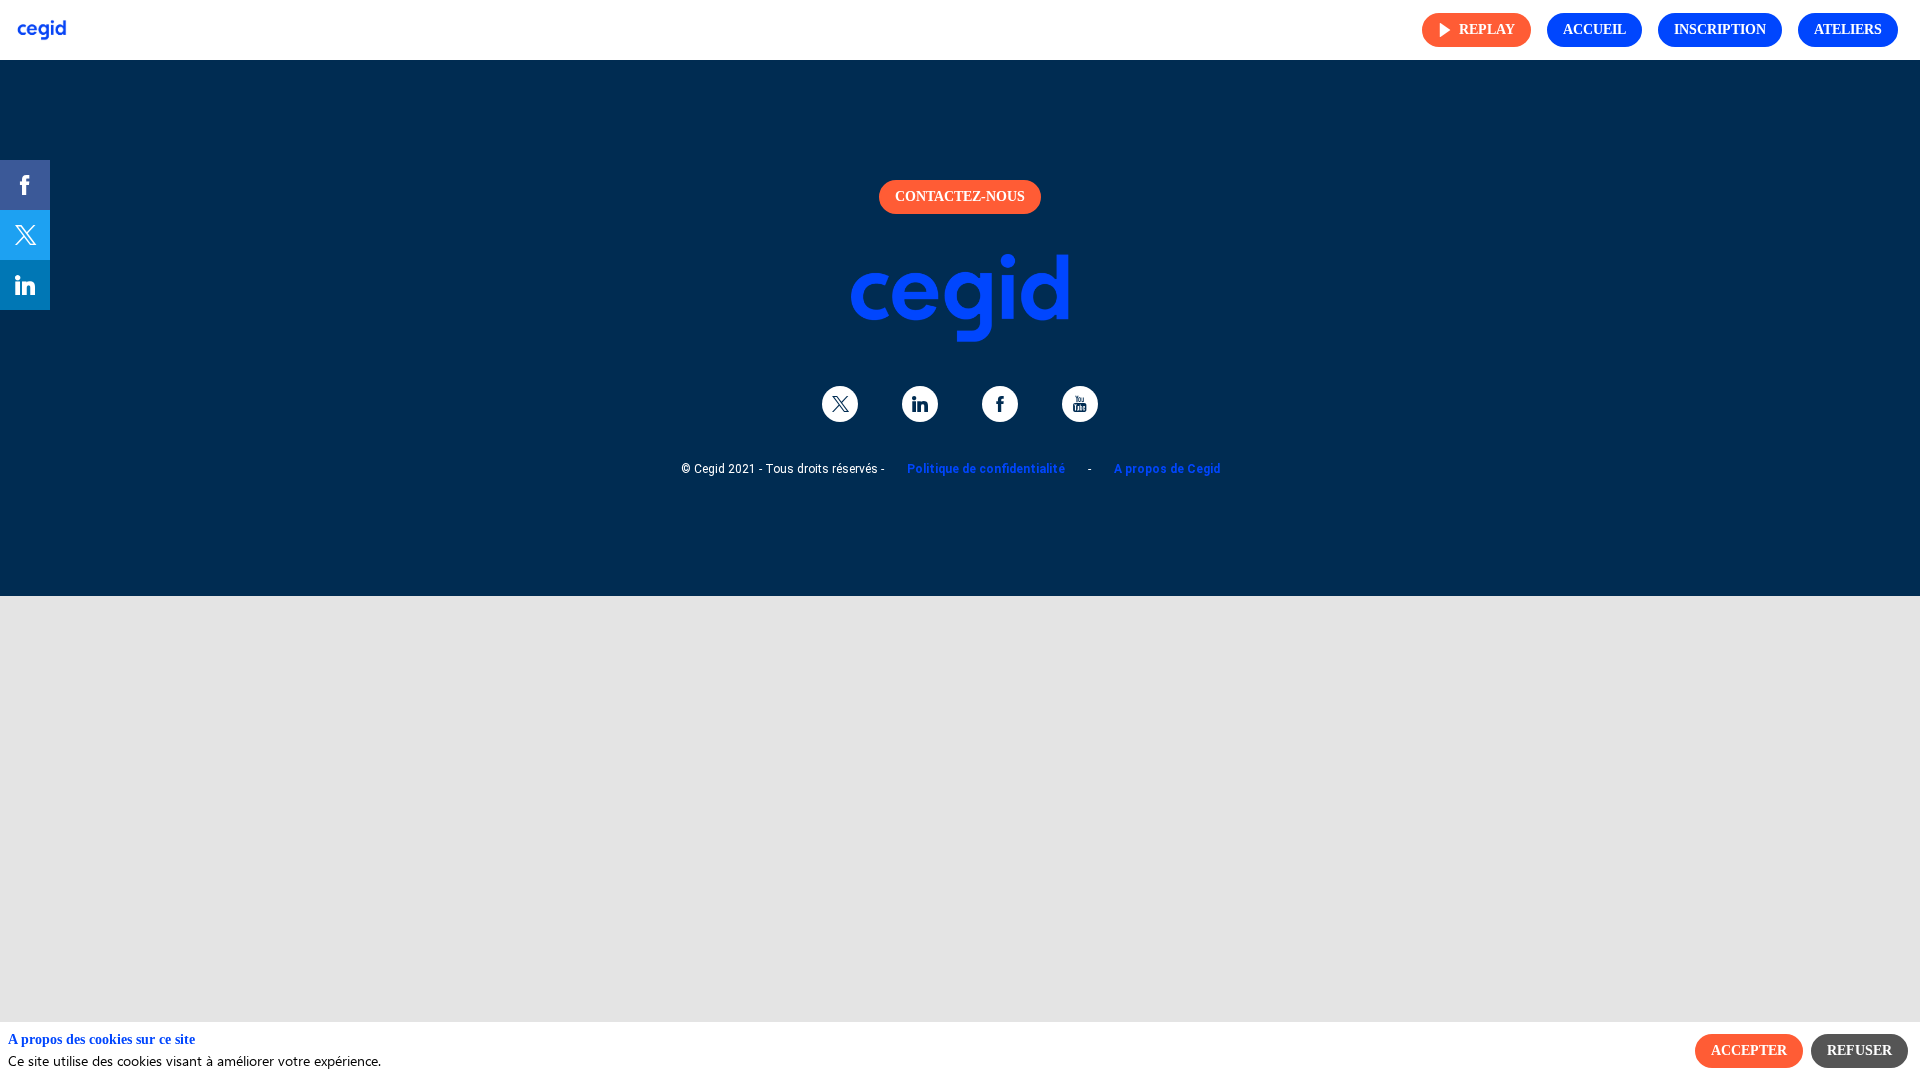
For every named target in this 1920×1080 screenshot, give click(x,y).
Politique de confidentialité (986, 469)
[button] (1476, 30)
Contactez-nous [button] (960, 196)
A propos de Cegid (1167, 469)
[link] (25, 185)
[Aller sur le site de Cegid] (960, 337)
